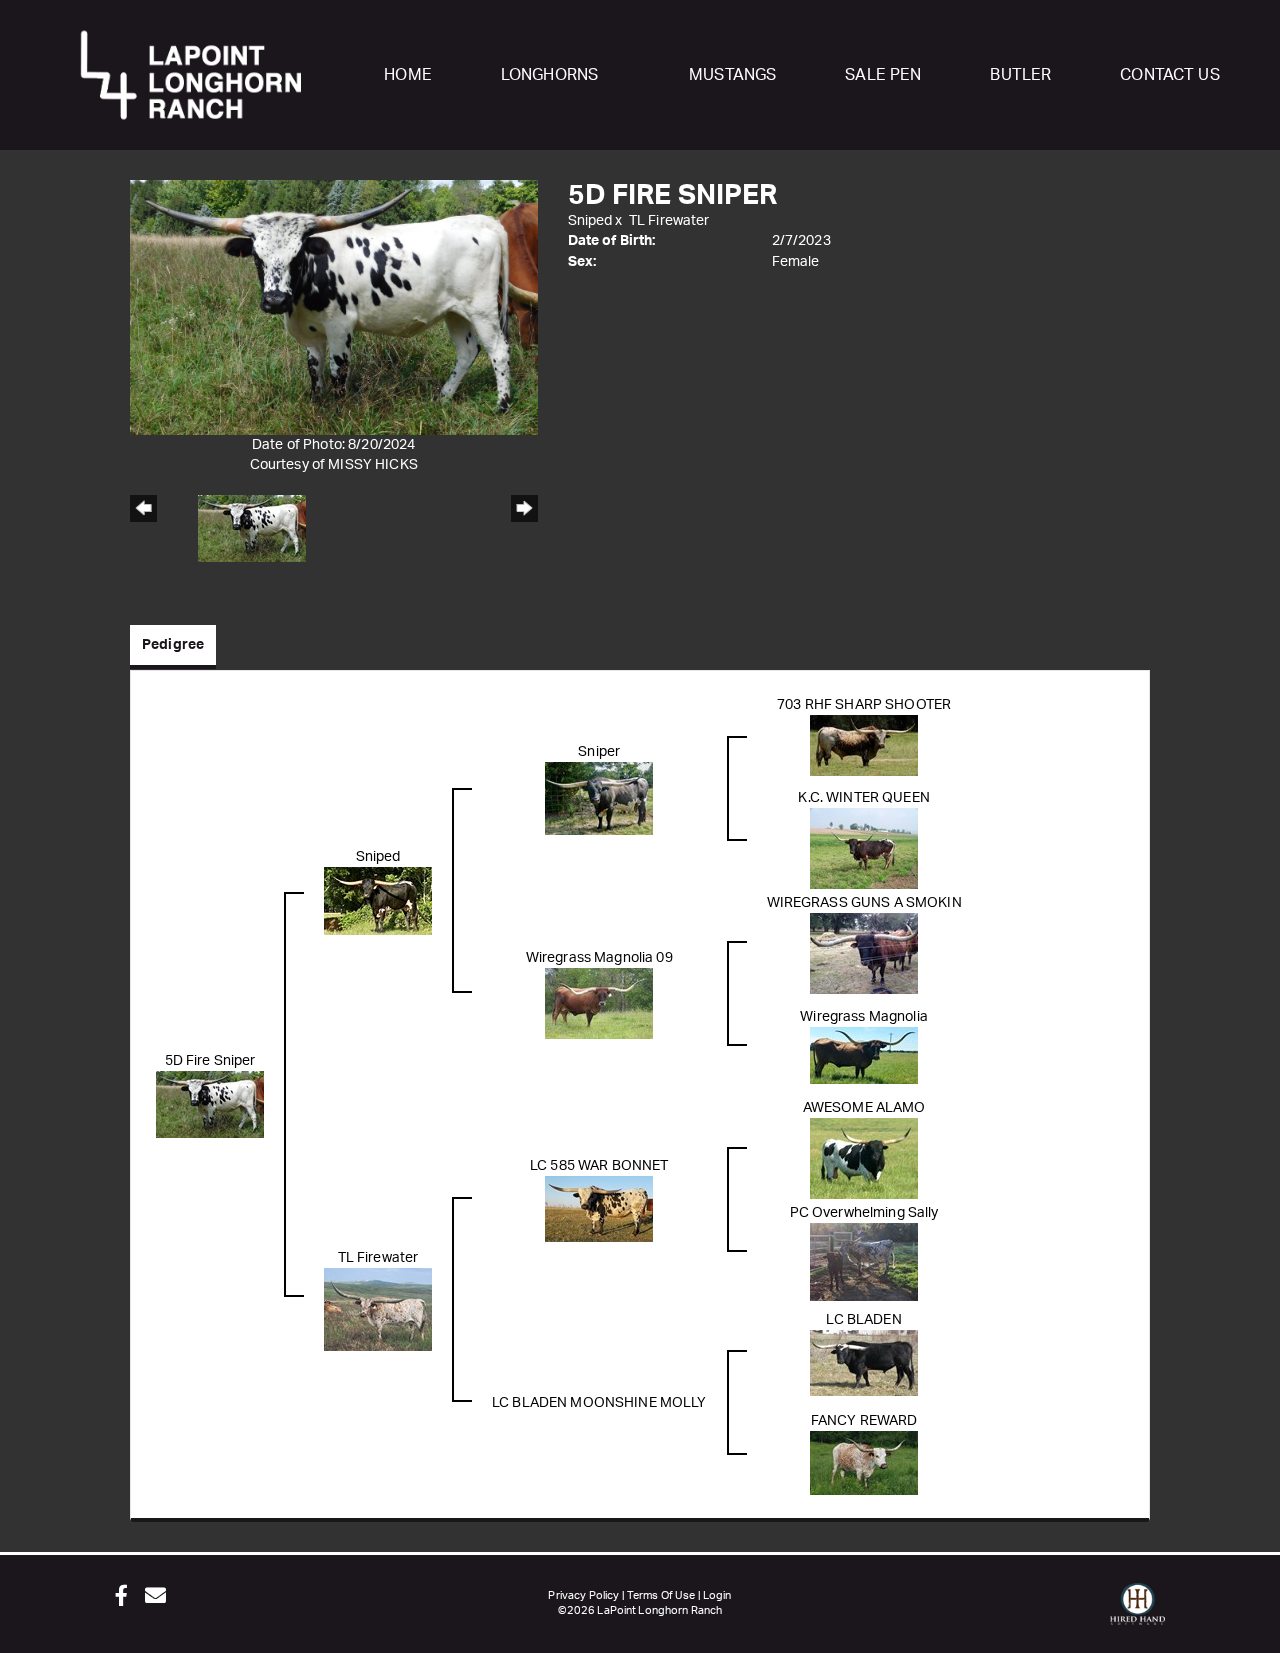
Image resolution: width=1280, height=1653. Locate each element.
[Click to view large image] (334, 307)
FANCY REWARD (864, 1421)
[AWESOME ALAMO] (864, 1158)
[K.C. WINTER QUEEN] (864, 848)
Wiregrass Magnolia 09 (599, 958)
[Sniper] (599, 798)
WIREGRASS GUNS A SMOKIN (864, 903)
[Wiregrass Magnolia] (864, 1055)
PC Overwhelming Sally (864, 1213)
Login (717, 1595)
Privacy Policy (583, 1595)
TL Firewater (669, 221)
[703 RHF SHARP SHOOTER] (864, 745)
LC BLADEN (863, 1320)
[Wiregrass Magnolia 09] (599, 1003)
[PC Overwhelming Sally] (864, 1261)
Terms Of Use (661, 1595)
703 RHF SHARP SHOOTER (864, 705)
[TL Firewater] (378, 1309)
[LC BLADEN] (864, 1362)
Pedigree (173, 645)
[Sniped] (378, 900)
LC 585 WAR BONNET (599, 1166)
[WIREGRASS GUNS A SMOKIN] (864, 953)
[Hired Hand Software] (1137, 1613)
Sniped (590, 221)
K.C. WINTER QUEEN (863, 798)
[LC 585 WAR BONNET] (599, 1209)
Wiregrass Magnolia (864, 1017)
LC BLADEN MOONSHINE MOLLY (599, 1403)
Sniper (599, 752)
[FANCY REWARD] (864, 1462)
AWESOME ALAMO (864, 1108)
